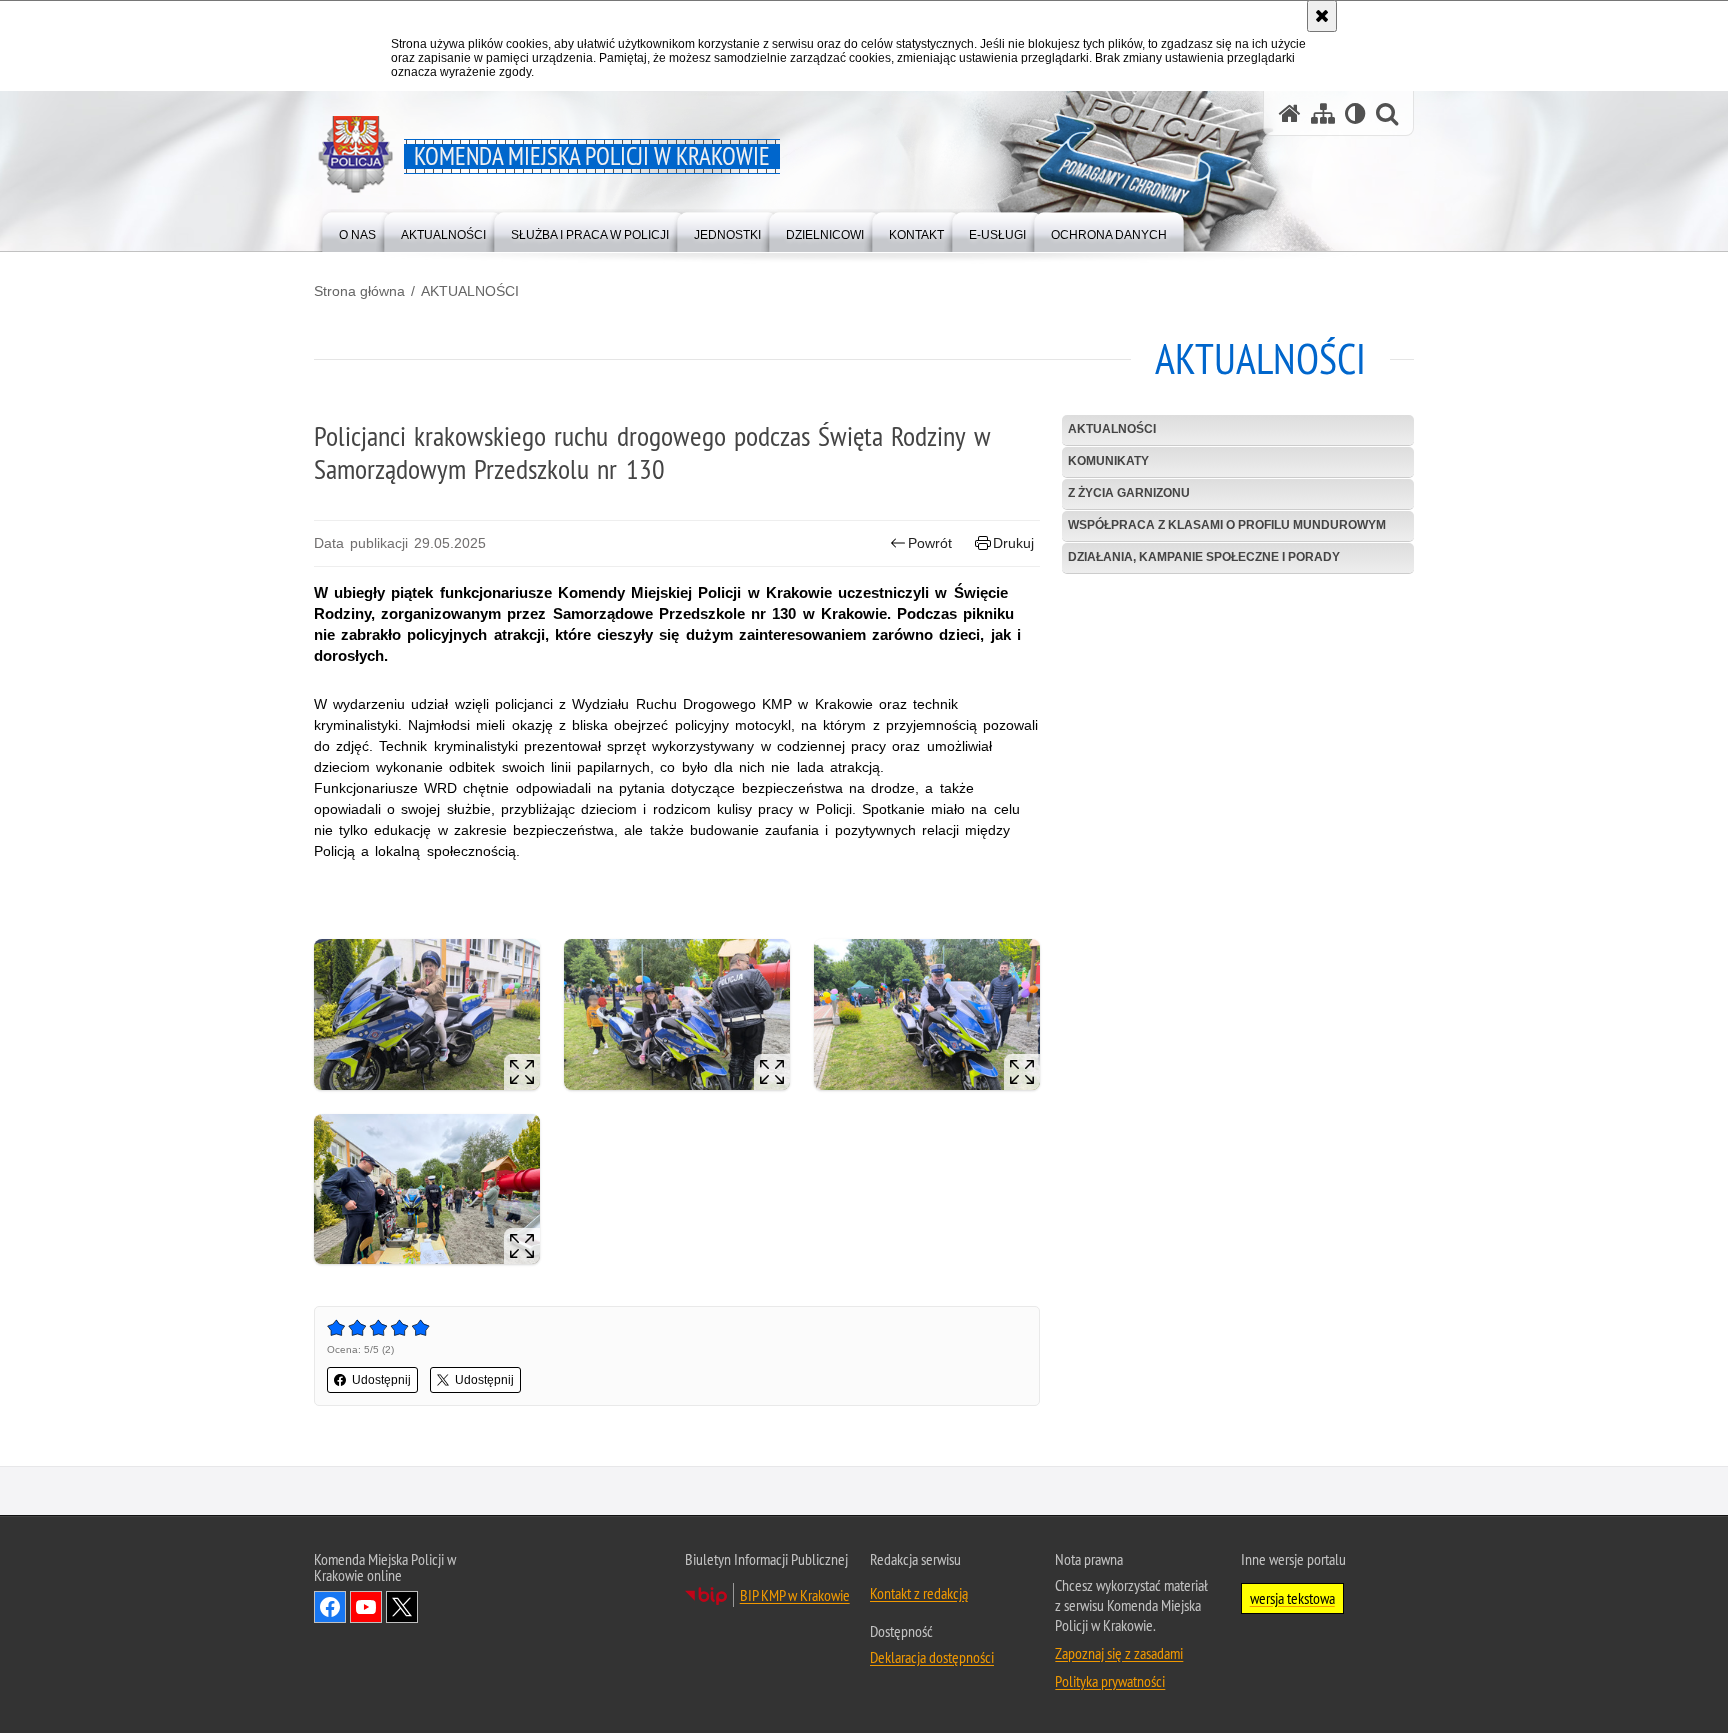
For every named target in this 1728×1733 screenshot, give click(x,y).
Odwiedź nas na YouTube (366, 1607)
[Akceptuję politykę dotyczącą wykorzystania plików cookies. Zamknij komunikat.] (1322, 16)
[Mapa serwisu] (1323, 113)
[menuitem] (357, 230)
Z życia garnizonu (1129, 493)
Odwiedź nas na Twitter (402, 1607)
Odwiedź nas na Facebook (330, 1607)
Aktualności (1112, 429)
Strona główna (359, 291)
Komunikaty (1108, 461)
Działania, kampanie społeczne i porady (1204, 557)
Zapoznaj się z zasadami (1119, 1653)
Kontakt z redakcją (919, 1593)
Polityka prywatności (1110, 1681)
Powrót (930, 543)
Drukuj (1013, 543)
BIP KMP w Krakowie (795, 1595)
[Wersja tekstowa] (1355, 113)
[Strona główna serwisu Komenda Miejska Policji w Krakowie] (1290, 113)
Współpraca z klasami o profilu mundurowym (1227, 525)
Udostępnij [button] (381, 1380)
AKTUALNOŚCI (470, 291)
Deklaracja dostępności (932, 1657)
